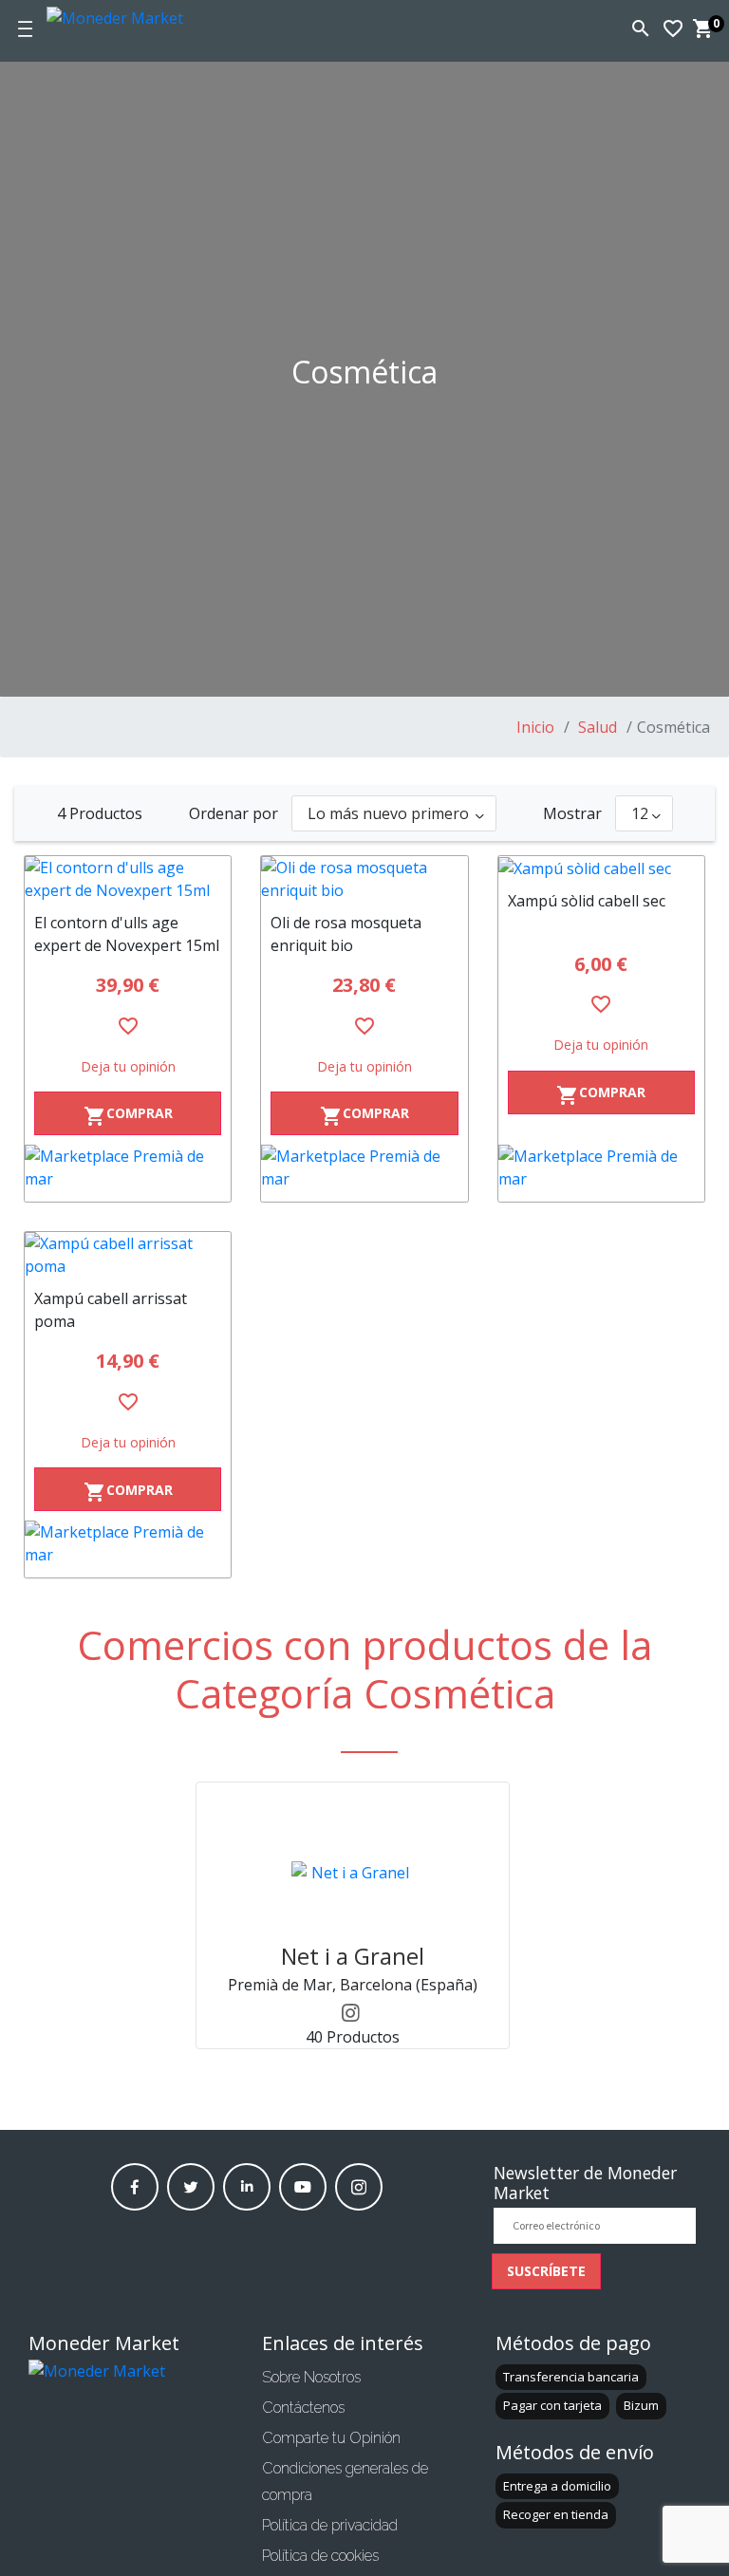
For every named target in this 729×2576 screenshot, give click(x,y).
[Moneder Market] (146, 15)
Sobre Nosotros (311, 2377)
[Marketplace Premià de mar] (128, 1173)
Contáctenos (303, 2408)
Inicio (535, 727)
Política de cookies (320, 2556)
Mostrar (572, 813)
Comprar (128, 1116)
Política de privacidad (330, 2525)
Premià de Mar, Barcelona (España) (353, 1985)
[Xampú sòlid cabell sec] (601, 868)
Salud (596, 727)
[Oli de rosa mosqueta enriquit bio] (364, 879)
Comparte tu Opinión (331, 2438)
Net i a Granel (353, 1956)
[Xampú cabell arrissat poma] (128, 1255)
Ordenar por (234, 813)
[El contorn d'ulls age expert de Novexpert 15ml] (128, 879)
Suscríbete (546, 2271)
